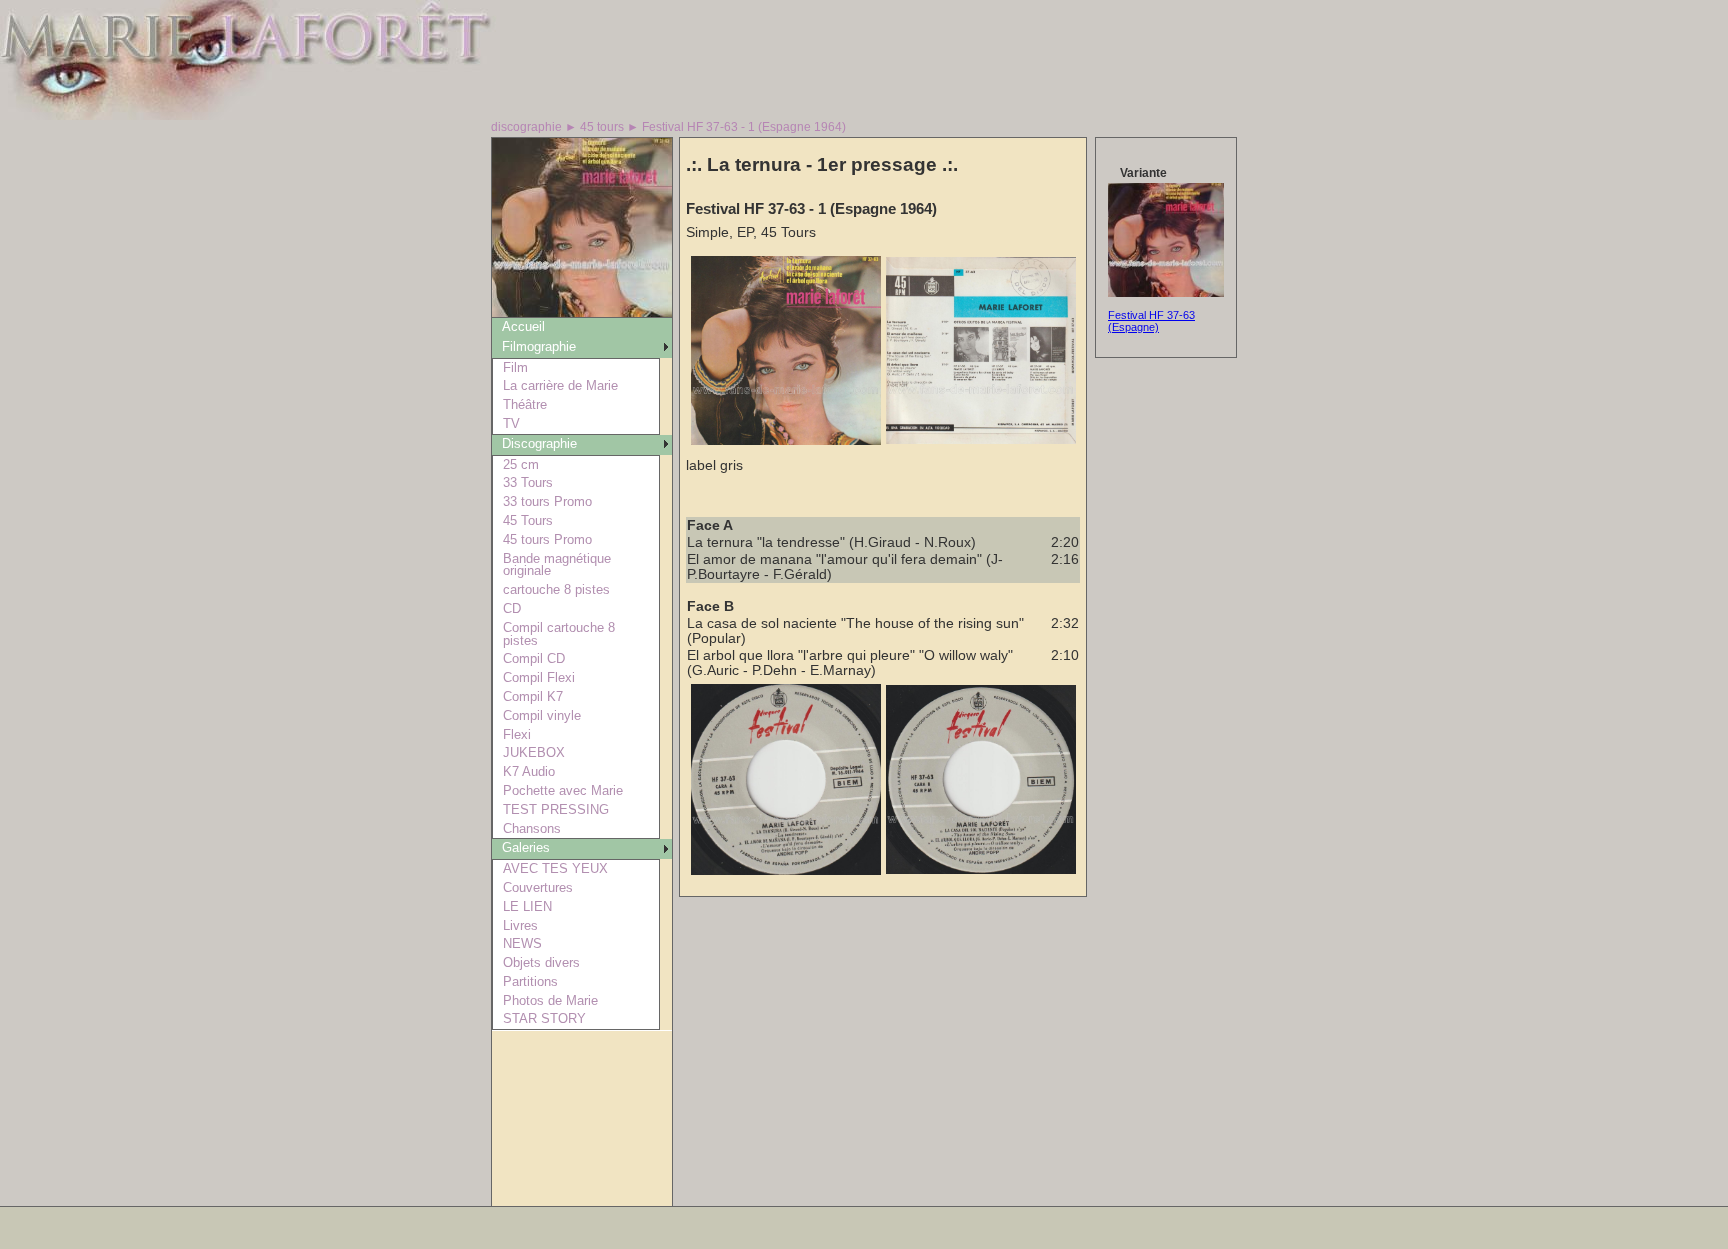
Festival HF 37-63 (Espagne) (1151, 321)
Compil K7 (533, 696)
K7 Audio (529, 771)
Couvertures (538, 887)
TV (511, 423)
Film (515, 367)
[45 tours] (582, 311)
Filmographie (539, 346)
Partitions (530, 981)
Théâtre (525, 404)
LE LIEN (527, 906)
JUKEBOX (534, 752)
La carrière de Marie (560, 385)
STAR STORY (544, 1018)
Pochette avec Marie (563, 790)
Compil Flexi (539, 677)
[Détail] (1166, 293)
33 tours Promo (547, 501)
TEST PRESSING (556, 809)
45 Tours (528, 520)
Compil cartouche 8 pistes (559, 634)
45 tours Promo (547, 539)
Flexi (517, 734)
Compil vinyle (542, 715)
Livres (520, 925)
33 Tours (528, 482)
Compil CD (534, 658)
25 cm (521, 464)
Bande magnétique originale (557, 565)
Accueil (523, 326)
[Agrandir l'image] (786, 440)
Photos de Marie (550, 1000)
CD (512, 608)
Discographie (539, 443)
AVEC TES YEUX (555, 868)
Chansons (532, 828)
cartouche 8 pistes (556, 589)
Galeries (526, 847)
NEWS (522, 943)
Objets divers (541, 962)
